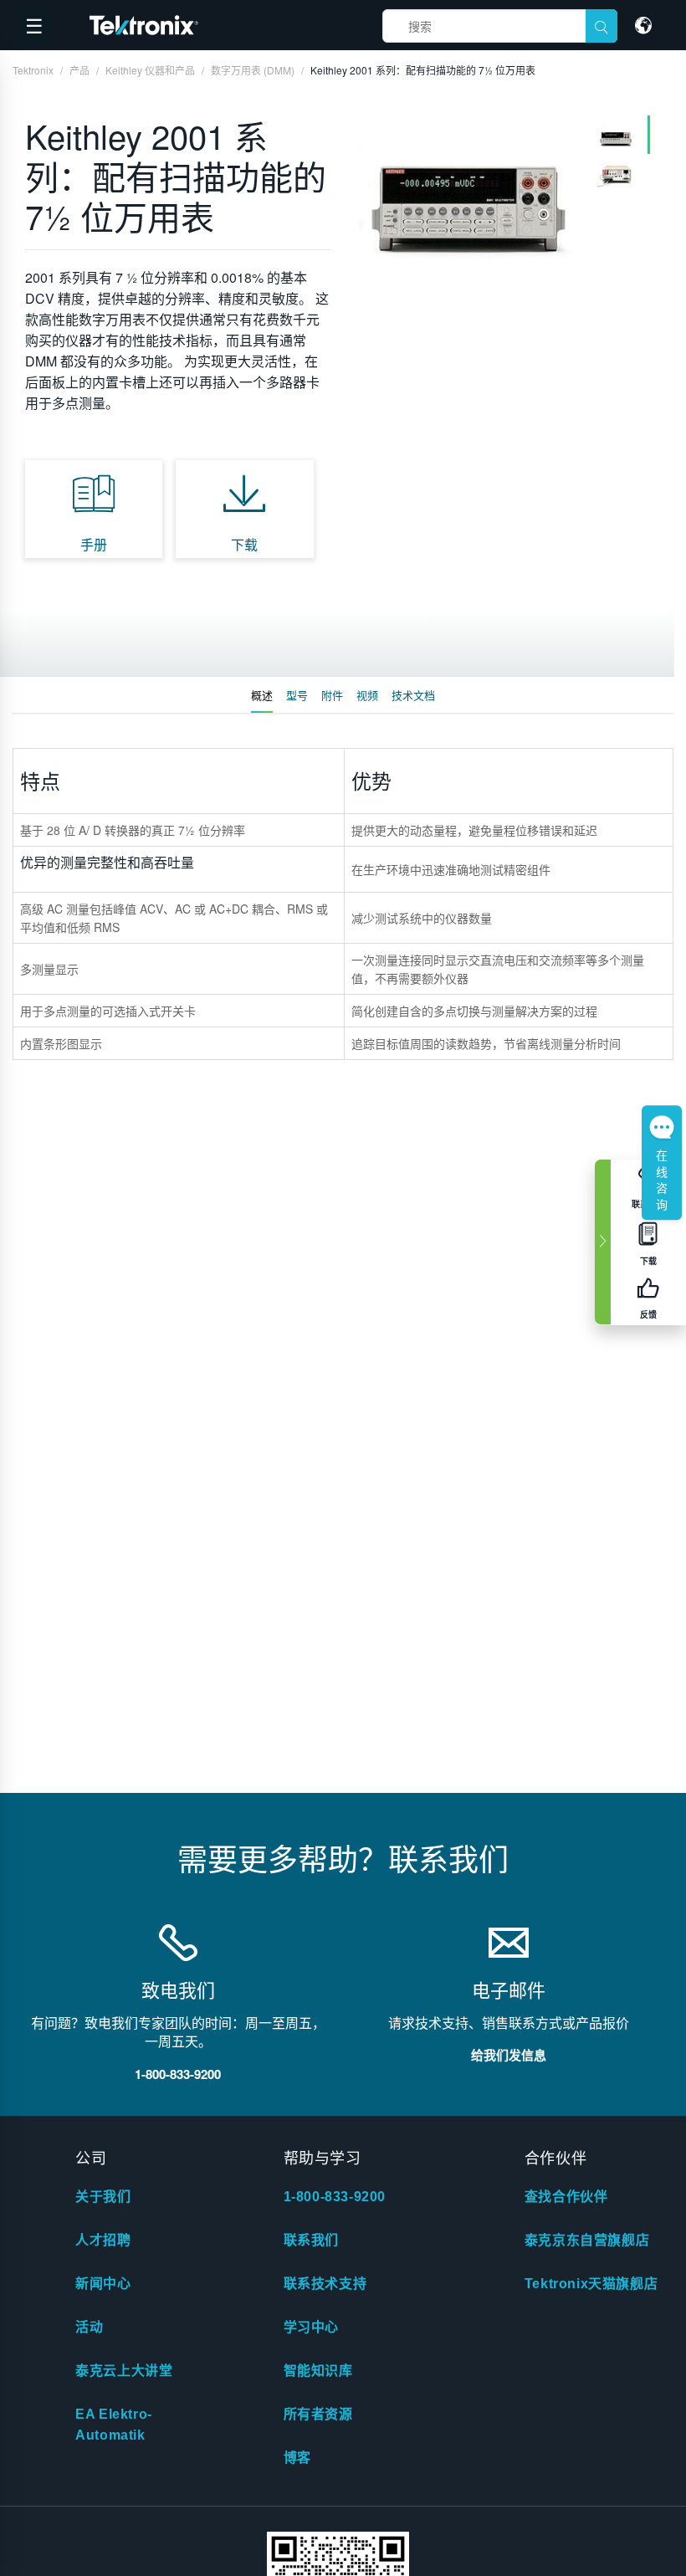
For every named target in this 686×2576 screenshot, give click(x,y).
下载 (244, 544)
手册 (94, 544)
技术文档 (413, 695)
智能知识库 (318, 2371)
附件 (332, 695)
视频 (367, 695)
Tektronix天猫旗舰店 (591, 2284)
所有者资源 (318, 2414)
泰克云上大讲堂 (124, 2371)
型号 (297, 695)
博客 (297, 2458)
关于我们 (103, 2197)
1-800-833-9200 (335, 2197)
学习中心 (311, 2327)
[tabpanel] (468, 190)
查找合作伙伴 (566, 2197)
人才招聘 (103, 2240)
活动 (89, 2327)
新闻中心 (103, 2284)
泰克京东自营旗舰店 (587, 2240)
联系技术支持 (325, 2284)
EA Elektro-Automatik (114, 2425)
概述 (262, 695)
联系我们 (311, 2240)
